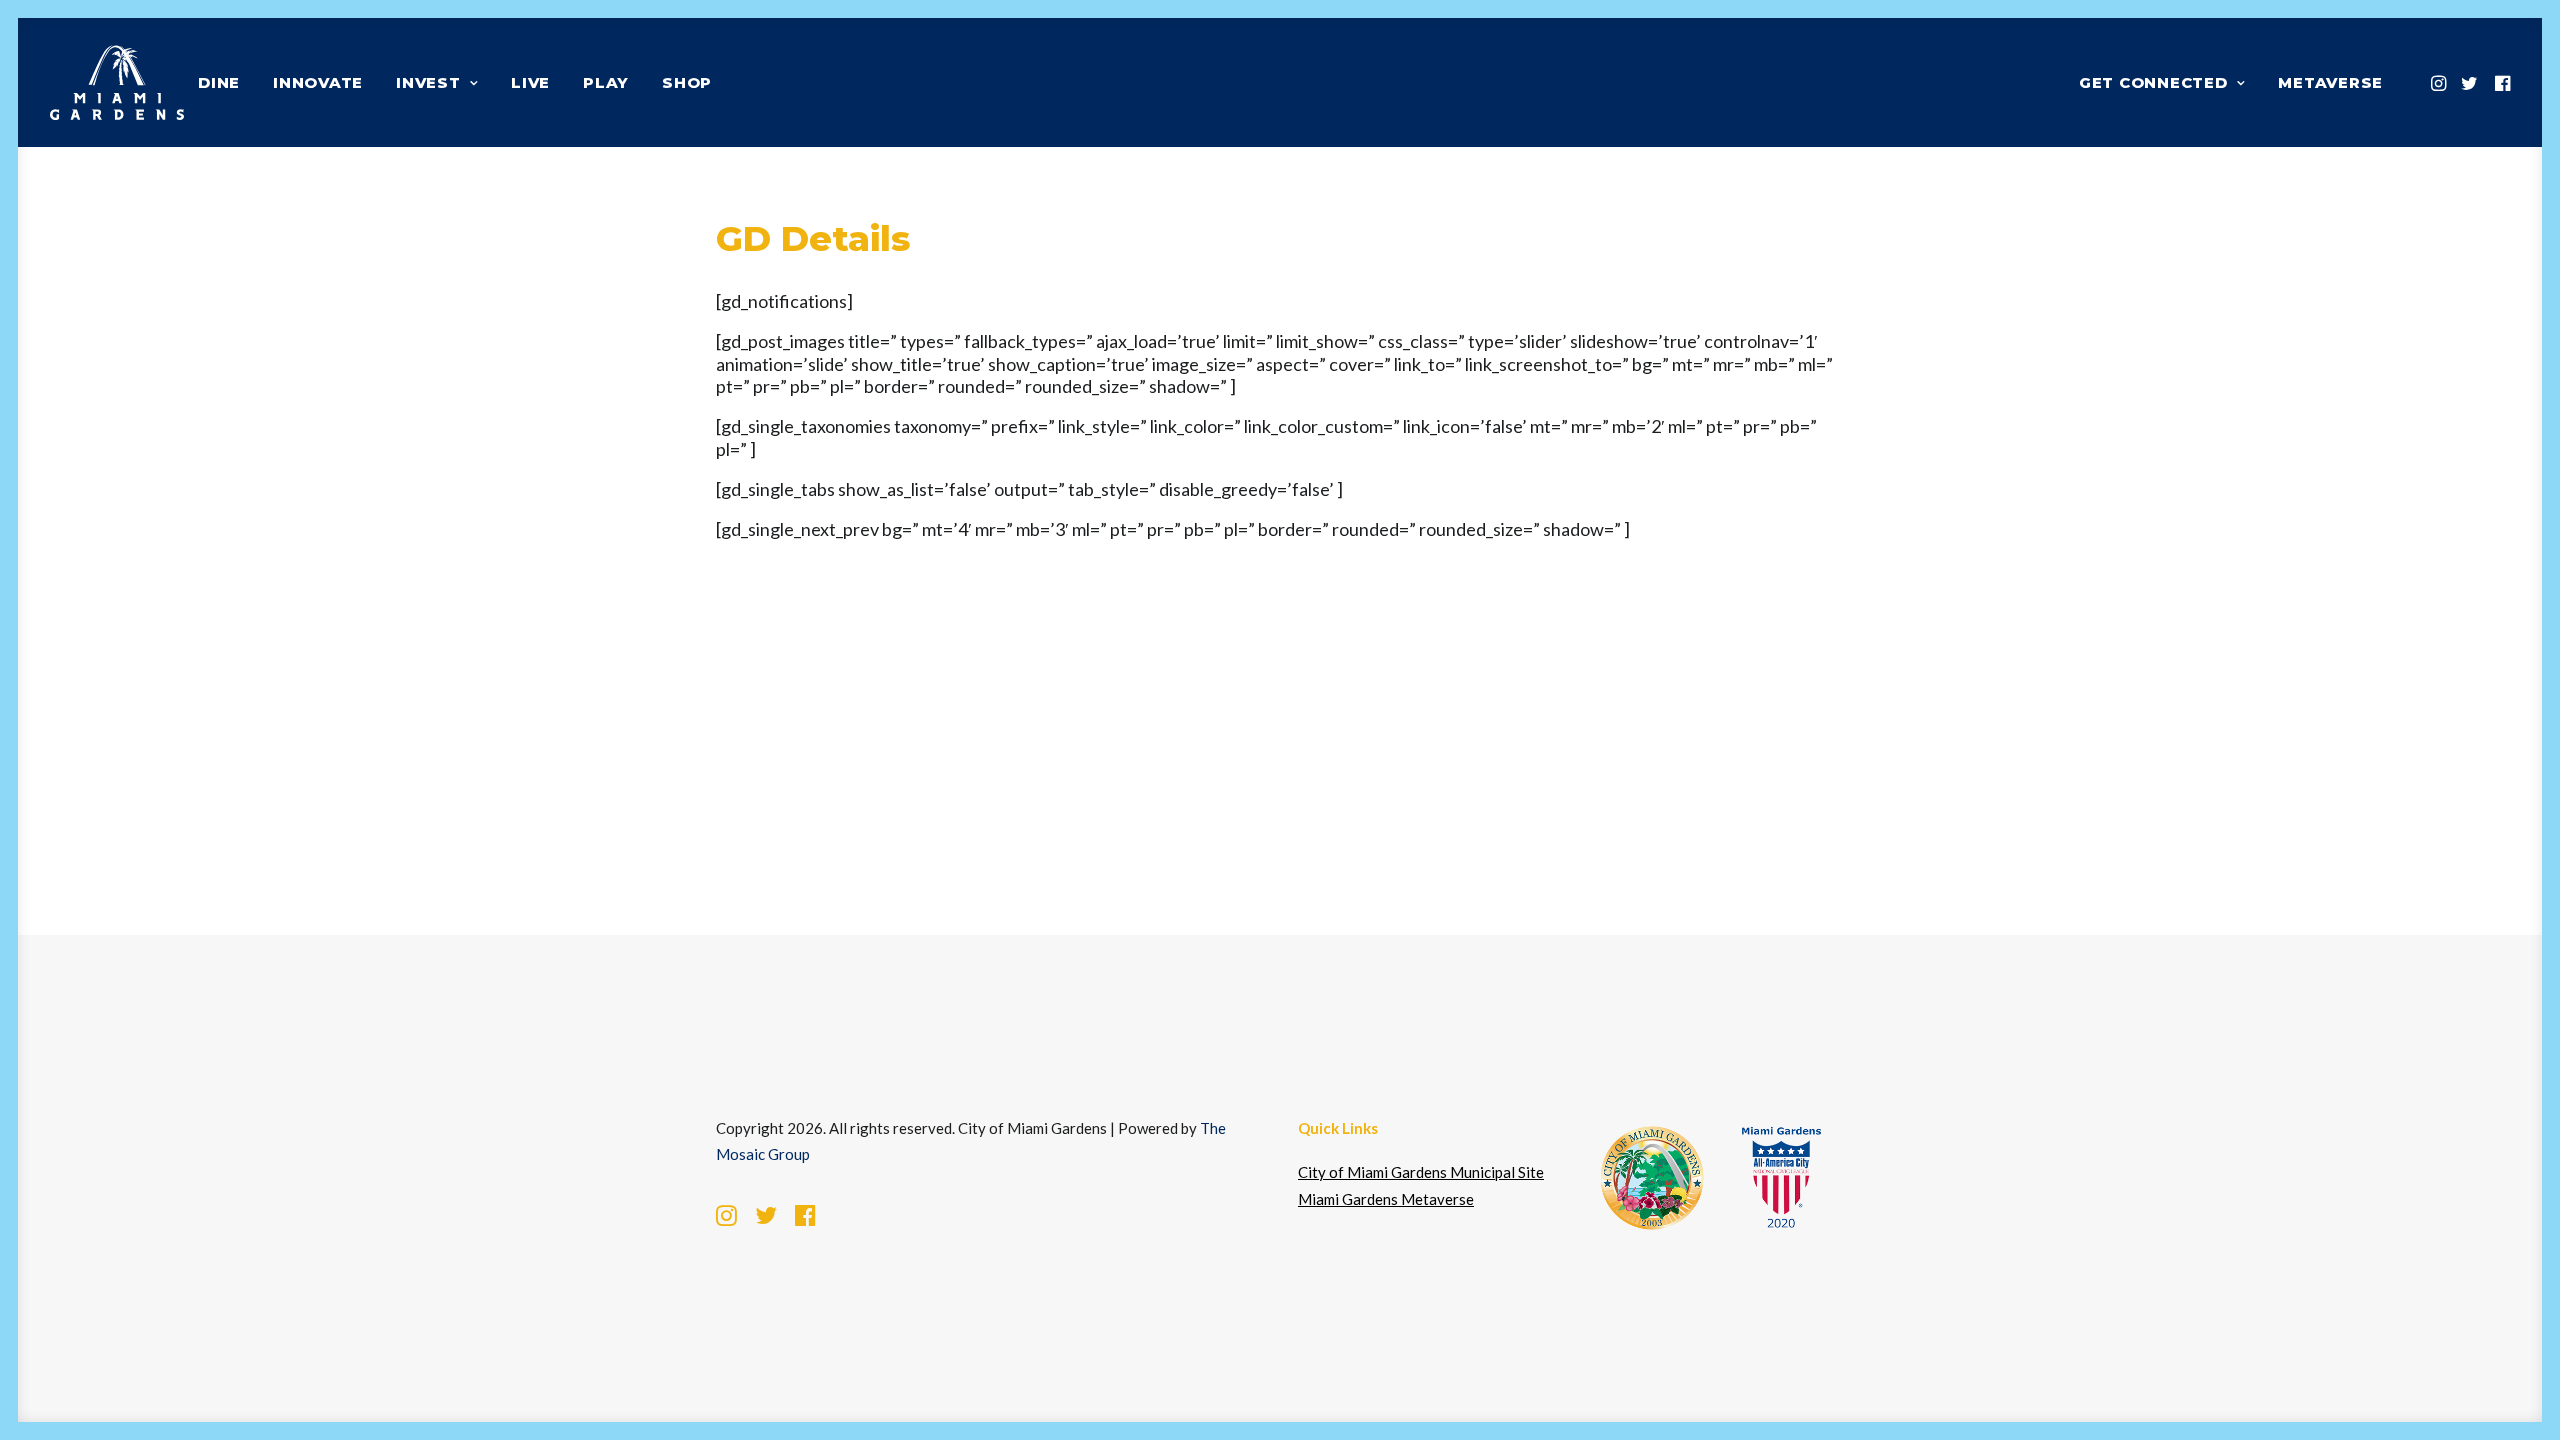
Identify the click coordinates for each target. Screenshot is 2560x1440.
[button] (2440, 82)
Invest (428, 82)
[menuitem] (219, 82)
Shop (687, 82)
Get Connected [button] (2153, 82)
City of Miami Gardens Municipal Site (1421, 1172)
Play (606, 82)
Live (530, 82)
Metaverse (2330, 82)
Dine (219, 82)
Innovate (318, 82)
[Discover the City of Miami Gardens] (117, 82)
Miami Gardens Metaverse (1386, 1199)
